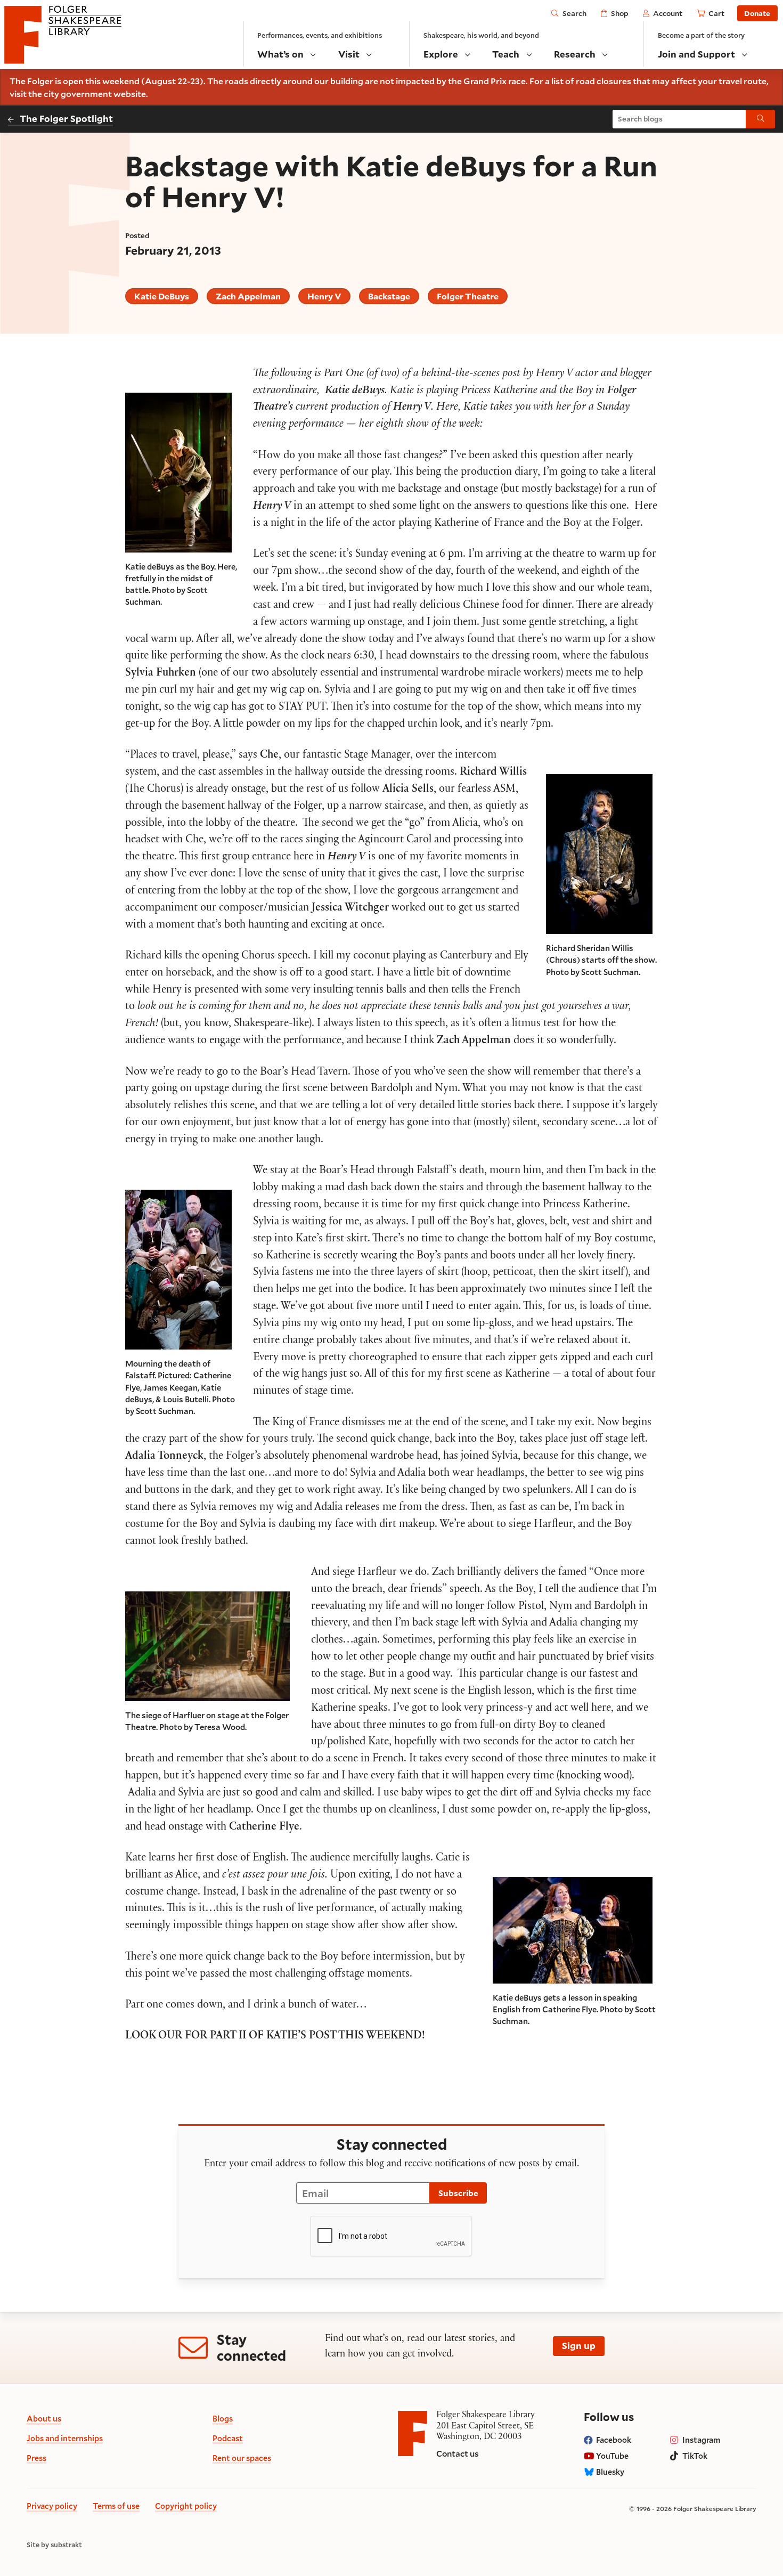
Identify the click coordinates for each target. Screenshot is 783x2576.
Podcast (228, 2438)
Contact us (458, 2453)
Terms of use (116, 2506)
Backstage (389, 296)
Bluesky (610, 2472)
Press (36, 2458)
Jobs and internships (65, 2438)
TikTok (695, 2456)
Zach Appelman (248, 296)
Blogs (223, 2419)
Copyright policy (186, 2506)
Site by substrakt (54, 2545)
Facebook (614, 2440)
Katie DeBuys (162, 296)
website (130, 94)
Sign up (579, 2346)
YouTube (612, 2456)
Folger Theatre (468, 296)
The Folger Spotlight (66, 119)
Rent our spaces (242, 2458)
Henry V (324, 296)
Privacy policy (52, 2506)
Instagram (701, 2440)
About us (44, 2419)
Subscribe (458, 2193)
